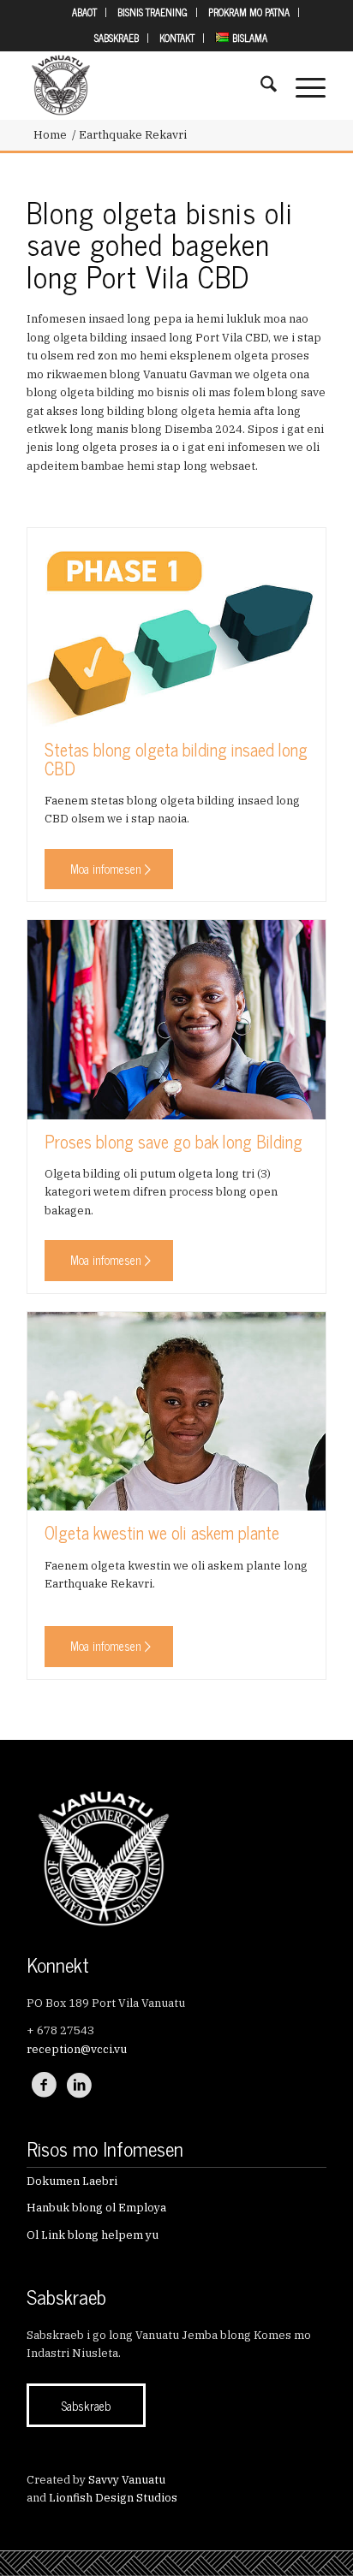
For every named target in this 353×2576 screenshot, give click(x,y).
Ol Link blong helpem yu (93, 2235)
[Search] (260, 86)
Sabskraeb (117, 38)
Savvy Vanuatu (127, 2480)
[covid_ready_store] (176, 1019)
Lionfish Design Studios (113, 2498)
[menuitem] (85, 12)
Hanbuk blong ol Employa (96, 2208)
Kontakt (177, 38)
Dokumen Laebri (72, 2181)
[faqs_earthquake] (176, 1411)
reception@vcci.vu (77, 2049)
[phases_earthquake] (176, 627)
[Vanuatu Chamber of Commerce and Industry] (147, 86)
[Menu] (302, 86)
